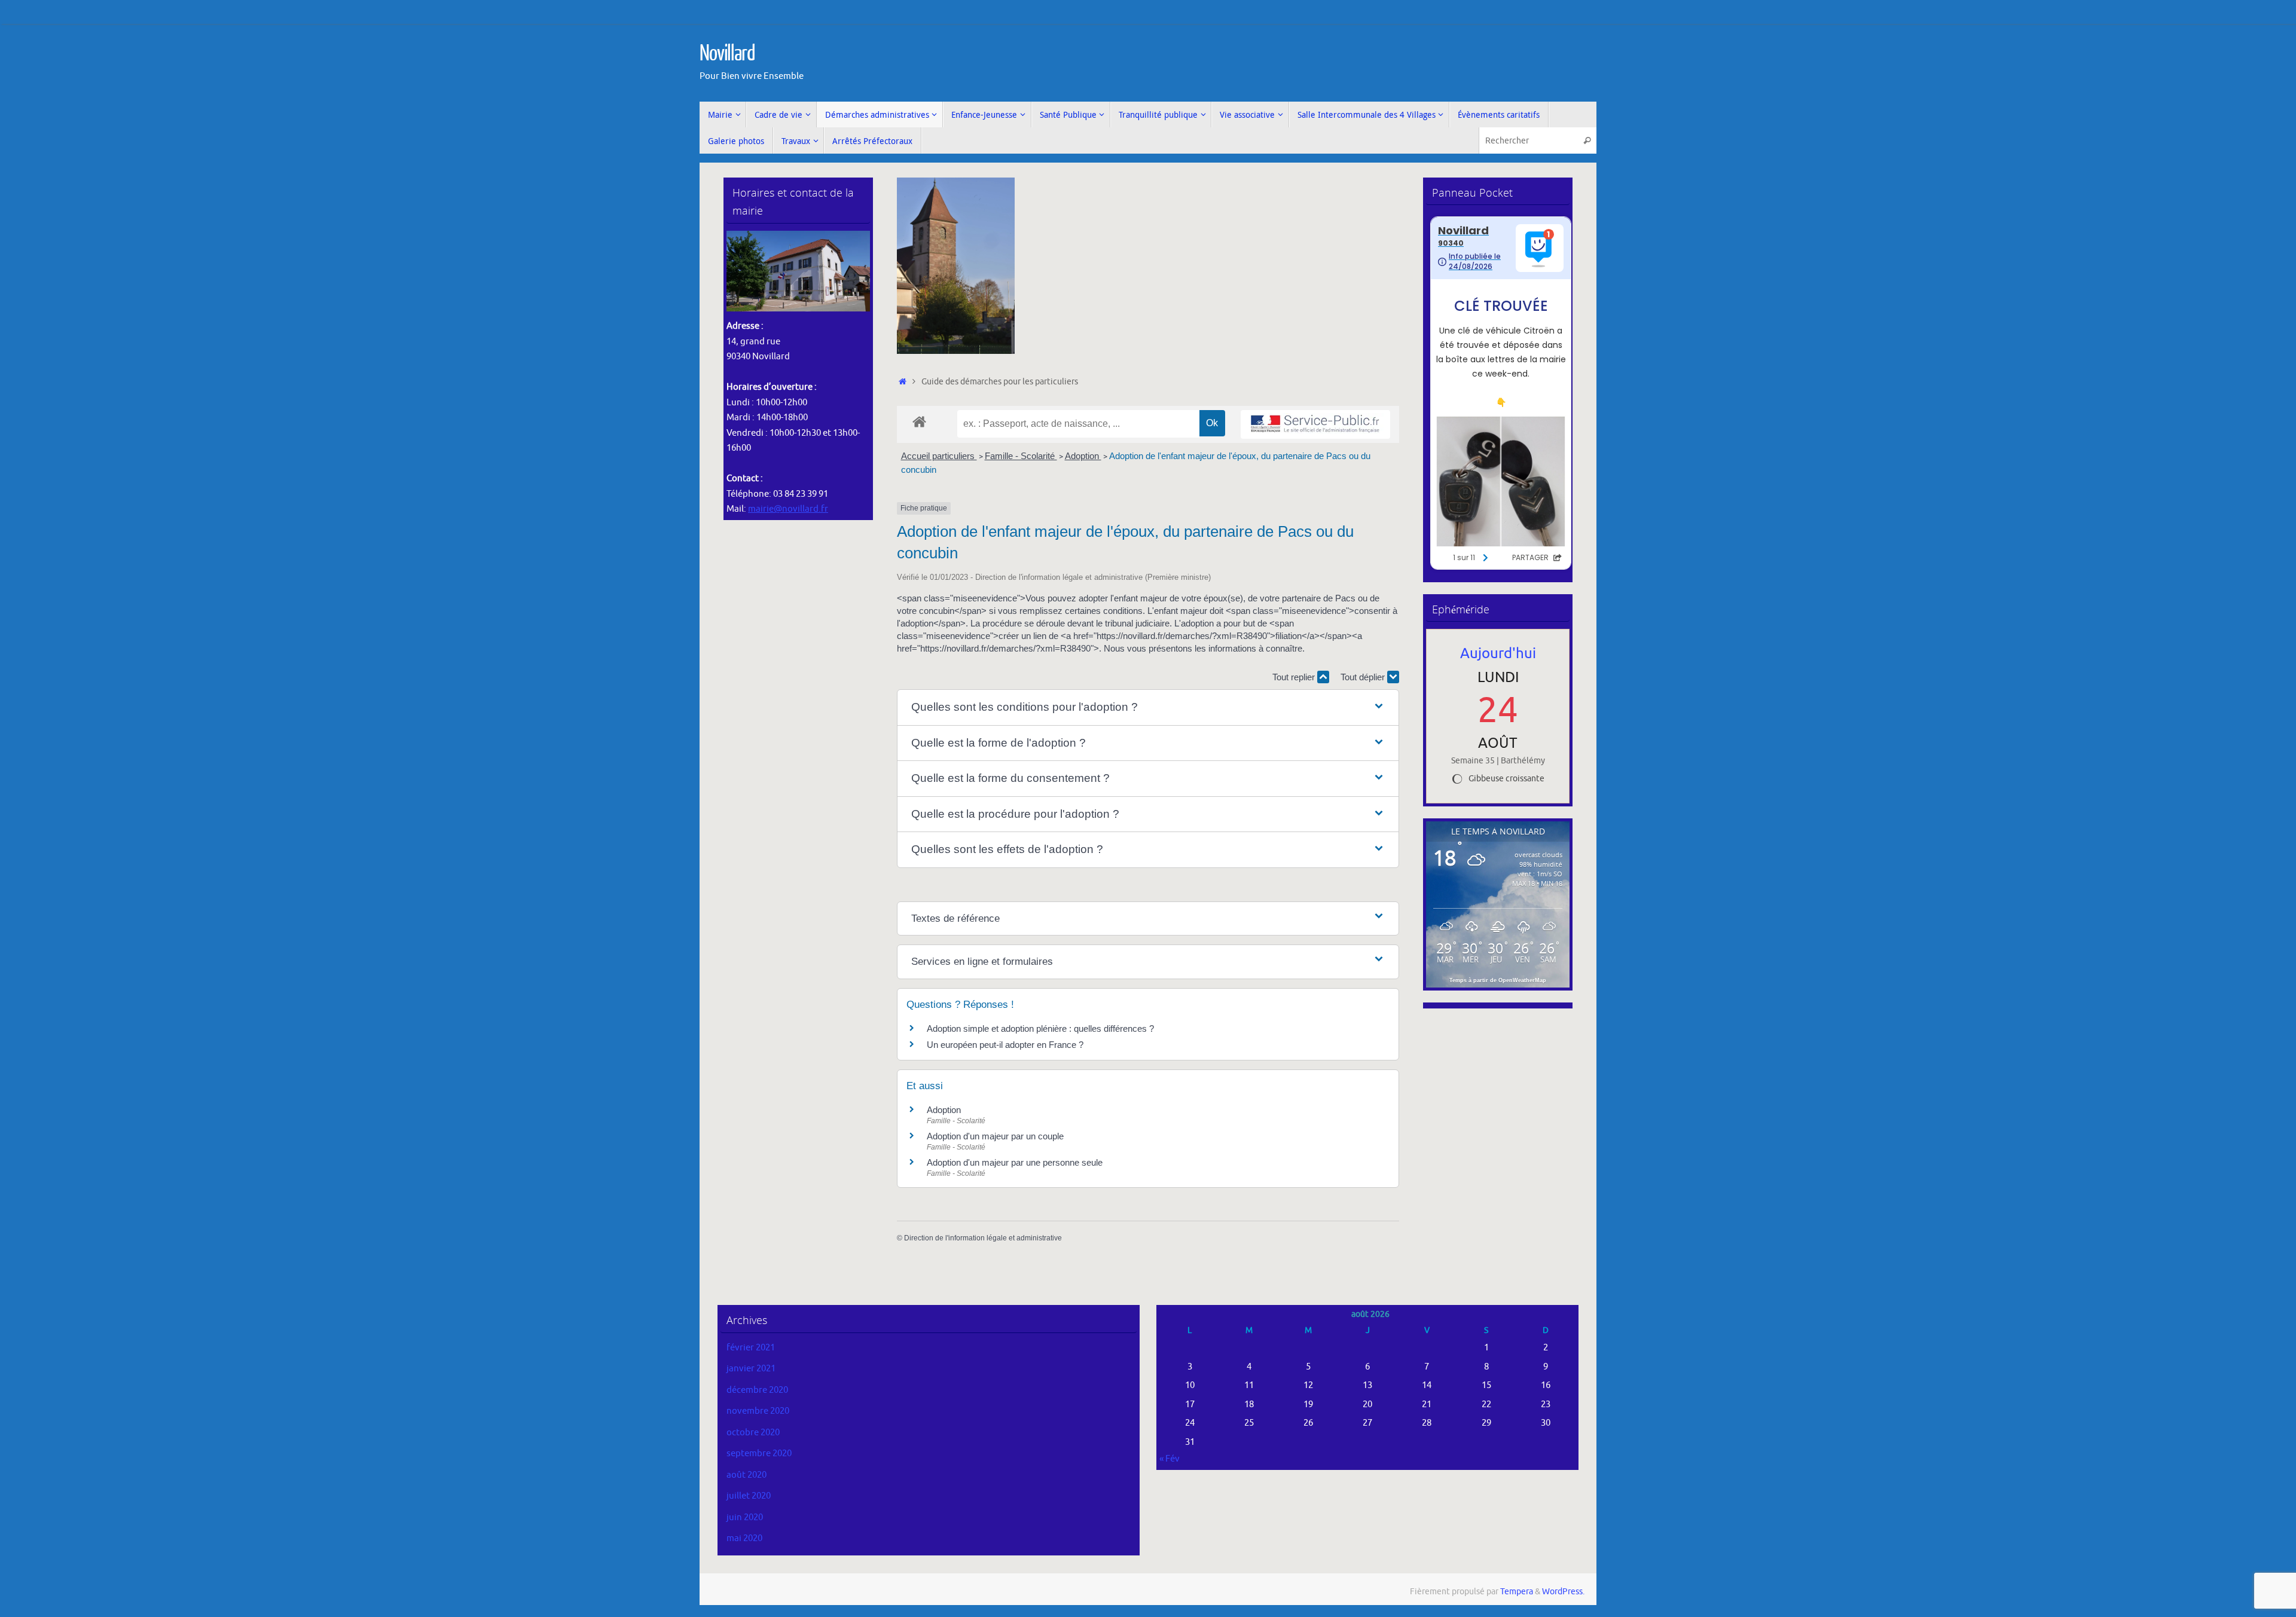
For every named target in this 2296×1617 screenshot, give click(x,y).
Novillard (727, 54)
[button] (1148, 707)
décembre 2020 (757, 1390)
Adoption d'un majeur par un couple (995, 1136)
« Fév (1170, 1459)
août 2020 (746, 1475)
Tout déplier (1364, 677)
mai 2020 (744, 1538)
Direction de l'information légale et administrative (983, 1238)
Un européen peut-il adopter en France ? (1005, 1045)
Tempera (1517, 1592)
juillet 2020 (749, 1496)
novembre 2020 (758, 1411)
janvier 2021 (751, 1369)
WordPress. (1563, 1592)
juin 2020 (745, 1517)
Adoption (1083, 456)
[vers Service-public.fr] (1315, 425)
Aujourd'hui (1498, 653)
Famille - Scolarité (1021, 456)
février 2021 (751, 1348)
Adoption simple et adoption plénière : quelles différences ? (1040, 1028)
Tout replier (1295, 677)
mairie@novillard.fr (788, 509)
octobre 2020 (753, 1433)
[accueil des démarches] (919, 421)
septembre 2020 (759, 1454)
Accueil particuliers (939, 456)
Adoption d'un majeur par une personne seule (1015, 1162)
